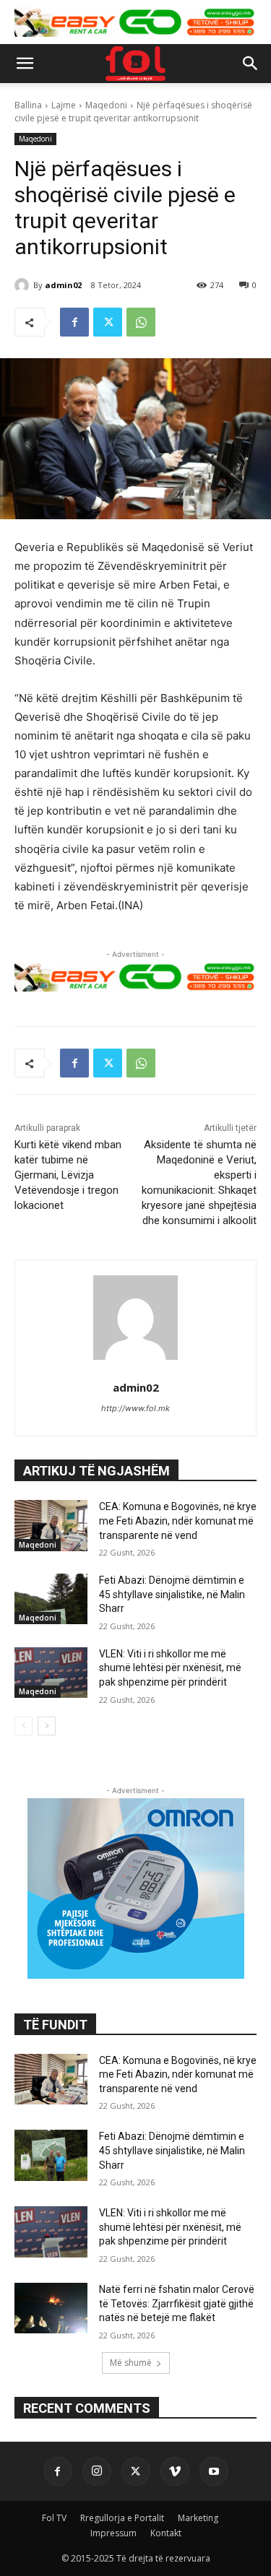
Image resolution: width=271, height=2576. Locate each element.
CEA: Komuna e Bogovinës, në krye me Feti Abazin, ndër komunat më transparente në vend (178, 1521)
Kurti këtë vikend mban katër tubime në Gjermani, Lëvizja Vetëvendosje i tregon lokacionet (68, 1175)
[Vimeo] (175, 2471)
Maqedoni (106, 105)
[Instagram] (97, 2471)
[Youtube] (214, 2471)
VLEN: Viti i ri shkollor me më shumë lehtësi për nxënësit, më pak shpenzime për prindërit (170, 1668)
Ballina (28, 105)
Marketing (198, 2518)
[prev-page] (23, 1726)
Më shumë (131, 2363)
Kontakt (166, 2533)
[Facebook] (74, 322)
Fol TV (54, 2518)
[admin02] (24, 285)
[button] (25, 64)
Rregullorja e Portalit (122, 2518)
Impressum (113, 2533)
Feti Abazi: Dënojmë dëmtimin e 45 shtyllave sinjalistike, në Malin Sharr (172, 1594)
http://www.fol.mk (135, 1408)
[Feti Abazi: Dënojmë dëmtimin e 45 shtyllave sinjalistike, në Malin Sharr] (51, 1599)
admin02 (63, 285)
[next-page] (47, 1726)
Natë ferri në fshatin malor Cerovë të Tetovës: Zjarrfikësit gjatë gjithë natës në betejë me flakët (177, 2303)
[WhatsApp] (141, 322)
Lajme (64, 105)
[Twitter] (108, 322)
